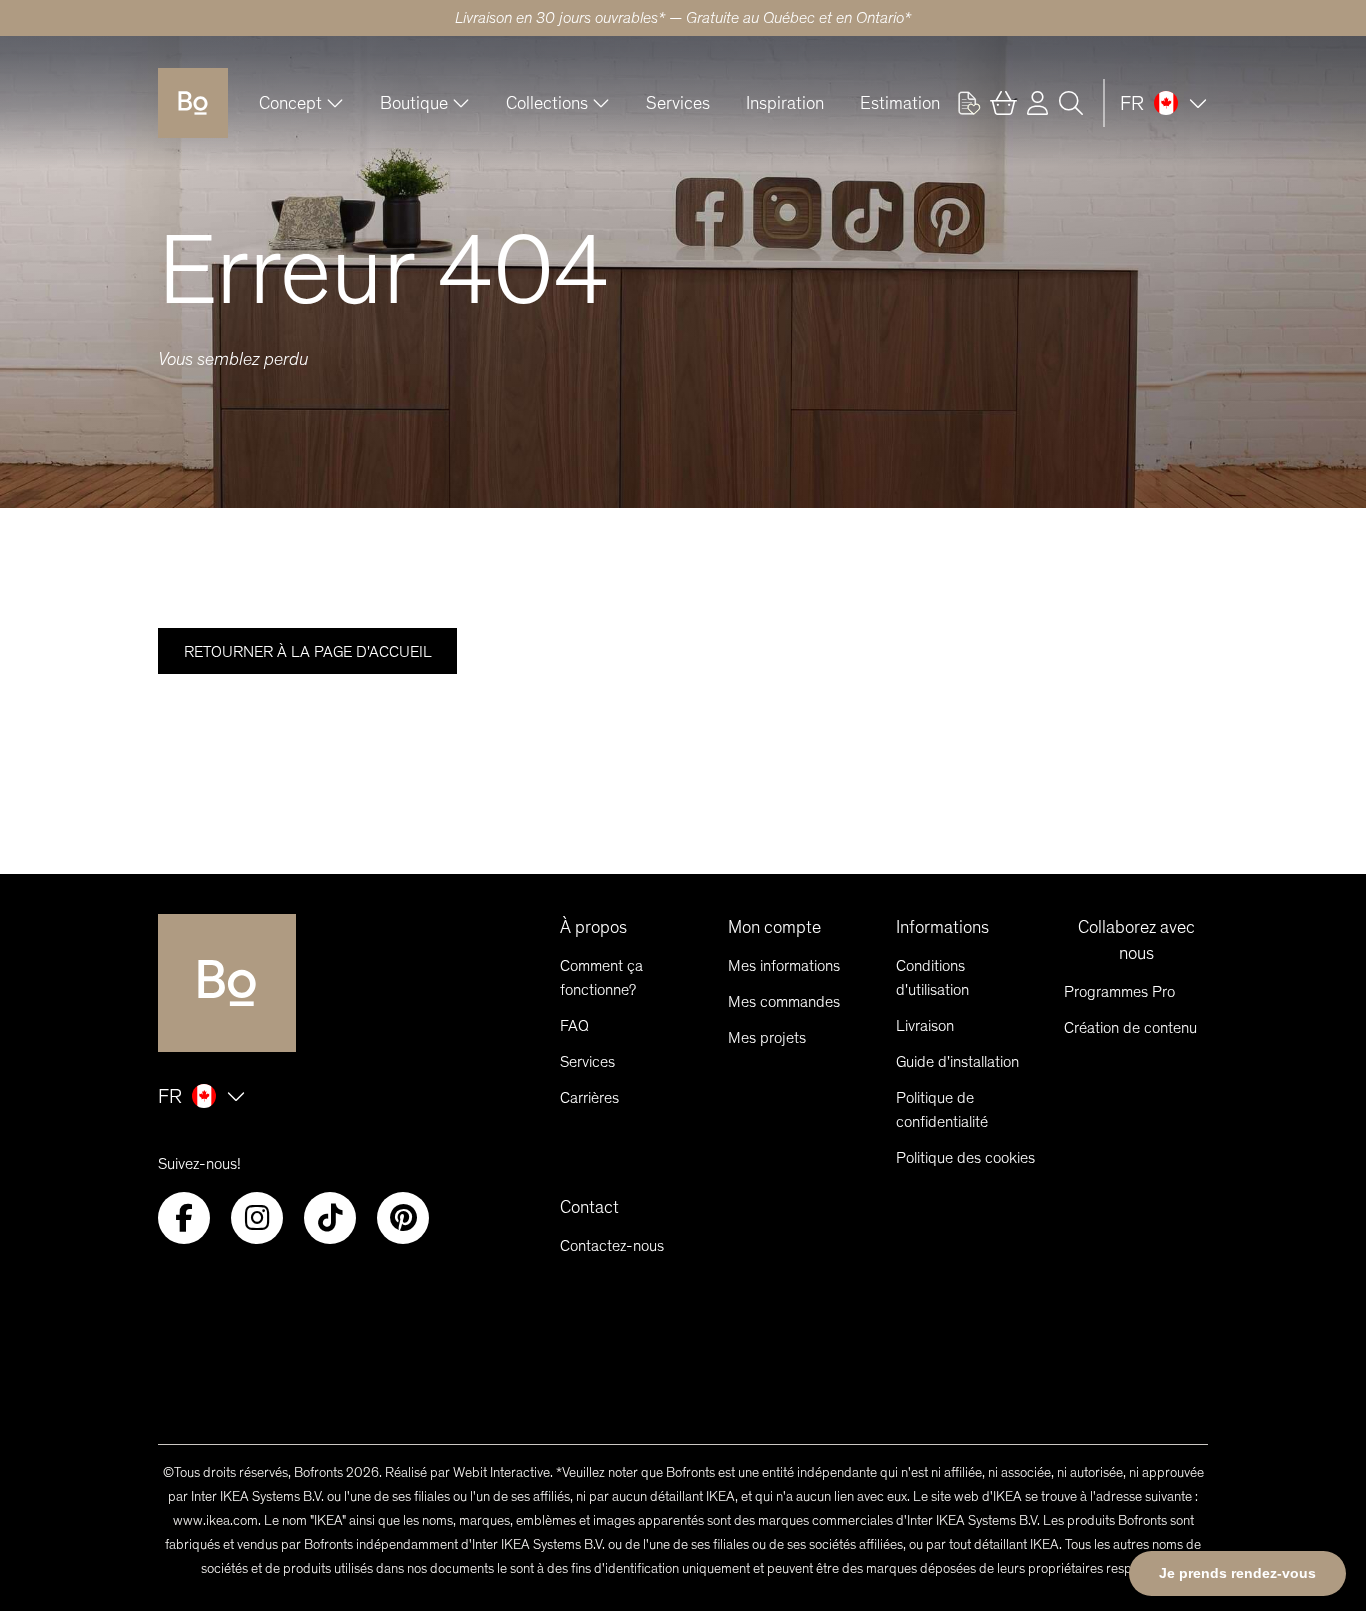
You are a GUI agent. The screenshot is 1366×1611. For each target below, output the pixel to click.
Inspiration (785, 103)
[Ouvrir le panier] (1003, 103)
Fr (1132, 103)
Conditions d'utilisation (932, 977)
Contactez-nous (612, 1245)
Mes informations (784, 965)
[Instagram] (257, 1218)
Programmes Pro (1119, 991)
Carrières (589, 1097)
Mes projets (767, 1037)
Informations (942, 927)
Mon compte (774, 927)
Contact (589, 1207)
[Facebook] (184, 1218)
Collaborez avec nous (1136, 940)
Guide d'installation (957, 1061)
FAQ (574, 1025)
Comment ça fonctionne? (601, 977)
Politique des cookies (965, 1157)
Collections (547, 103)
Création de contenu (1130, 1027)
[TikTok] (330, 1218)
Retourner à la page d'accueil (308, 651)
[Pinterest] (403, 1218)
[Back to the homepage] (193, 103)
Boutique (414, 103)
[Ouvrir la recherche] (1071, 103)
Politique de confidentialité (942, 1109)
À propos (593, 927)
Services (678, 103)
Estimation (900, 103)
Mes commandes (784, 1001)
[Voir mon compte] (969, 103)
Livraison (925, 1025)
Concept (290, 103)
